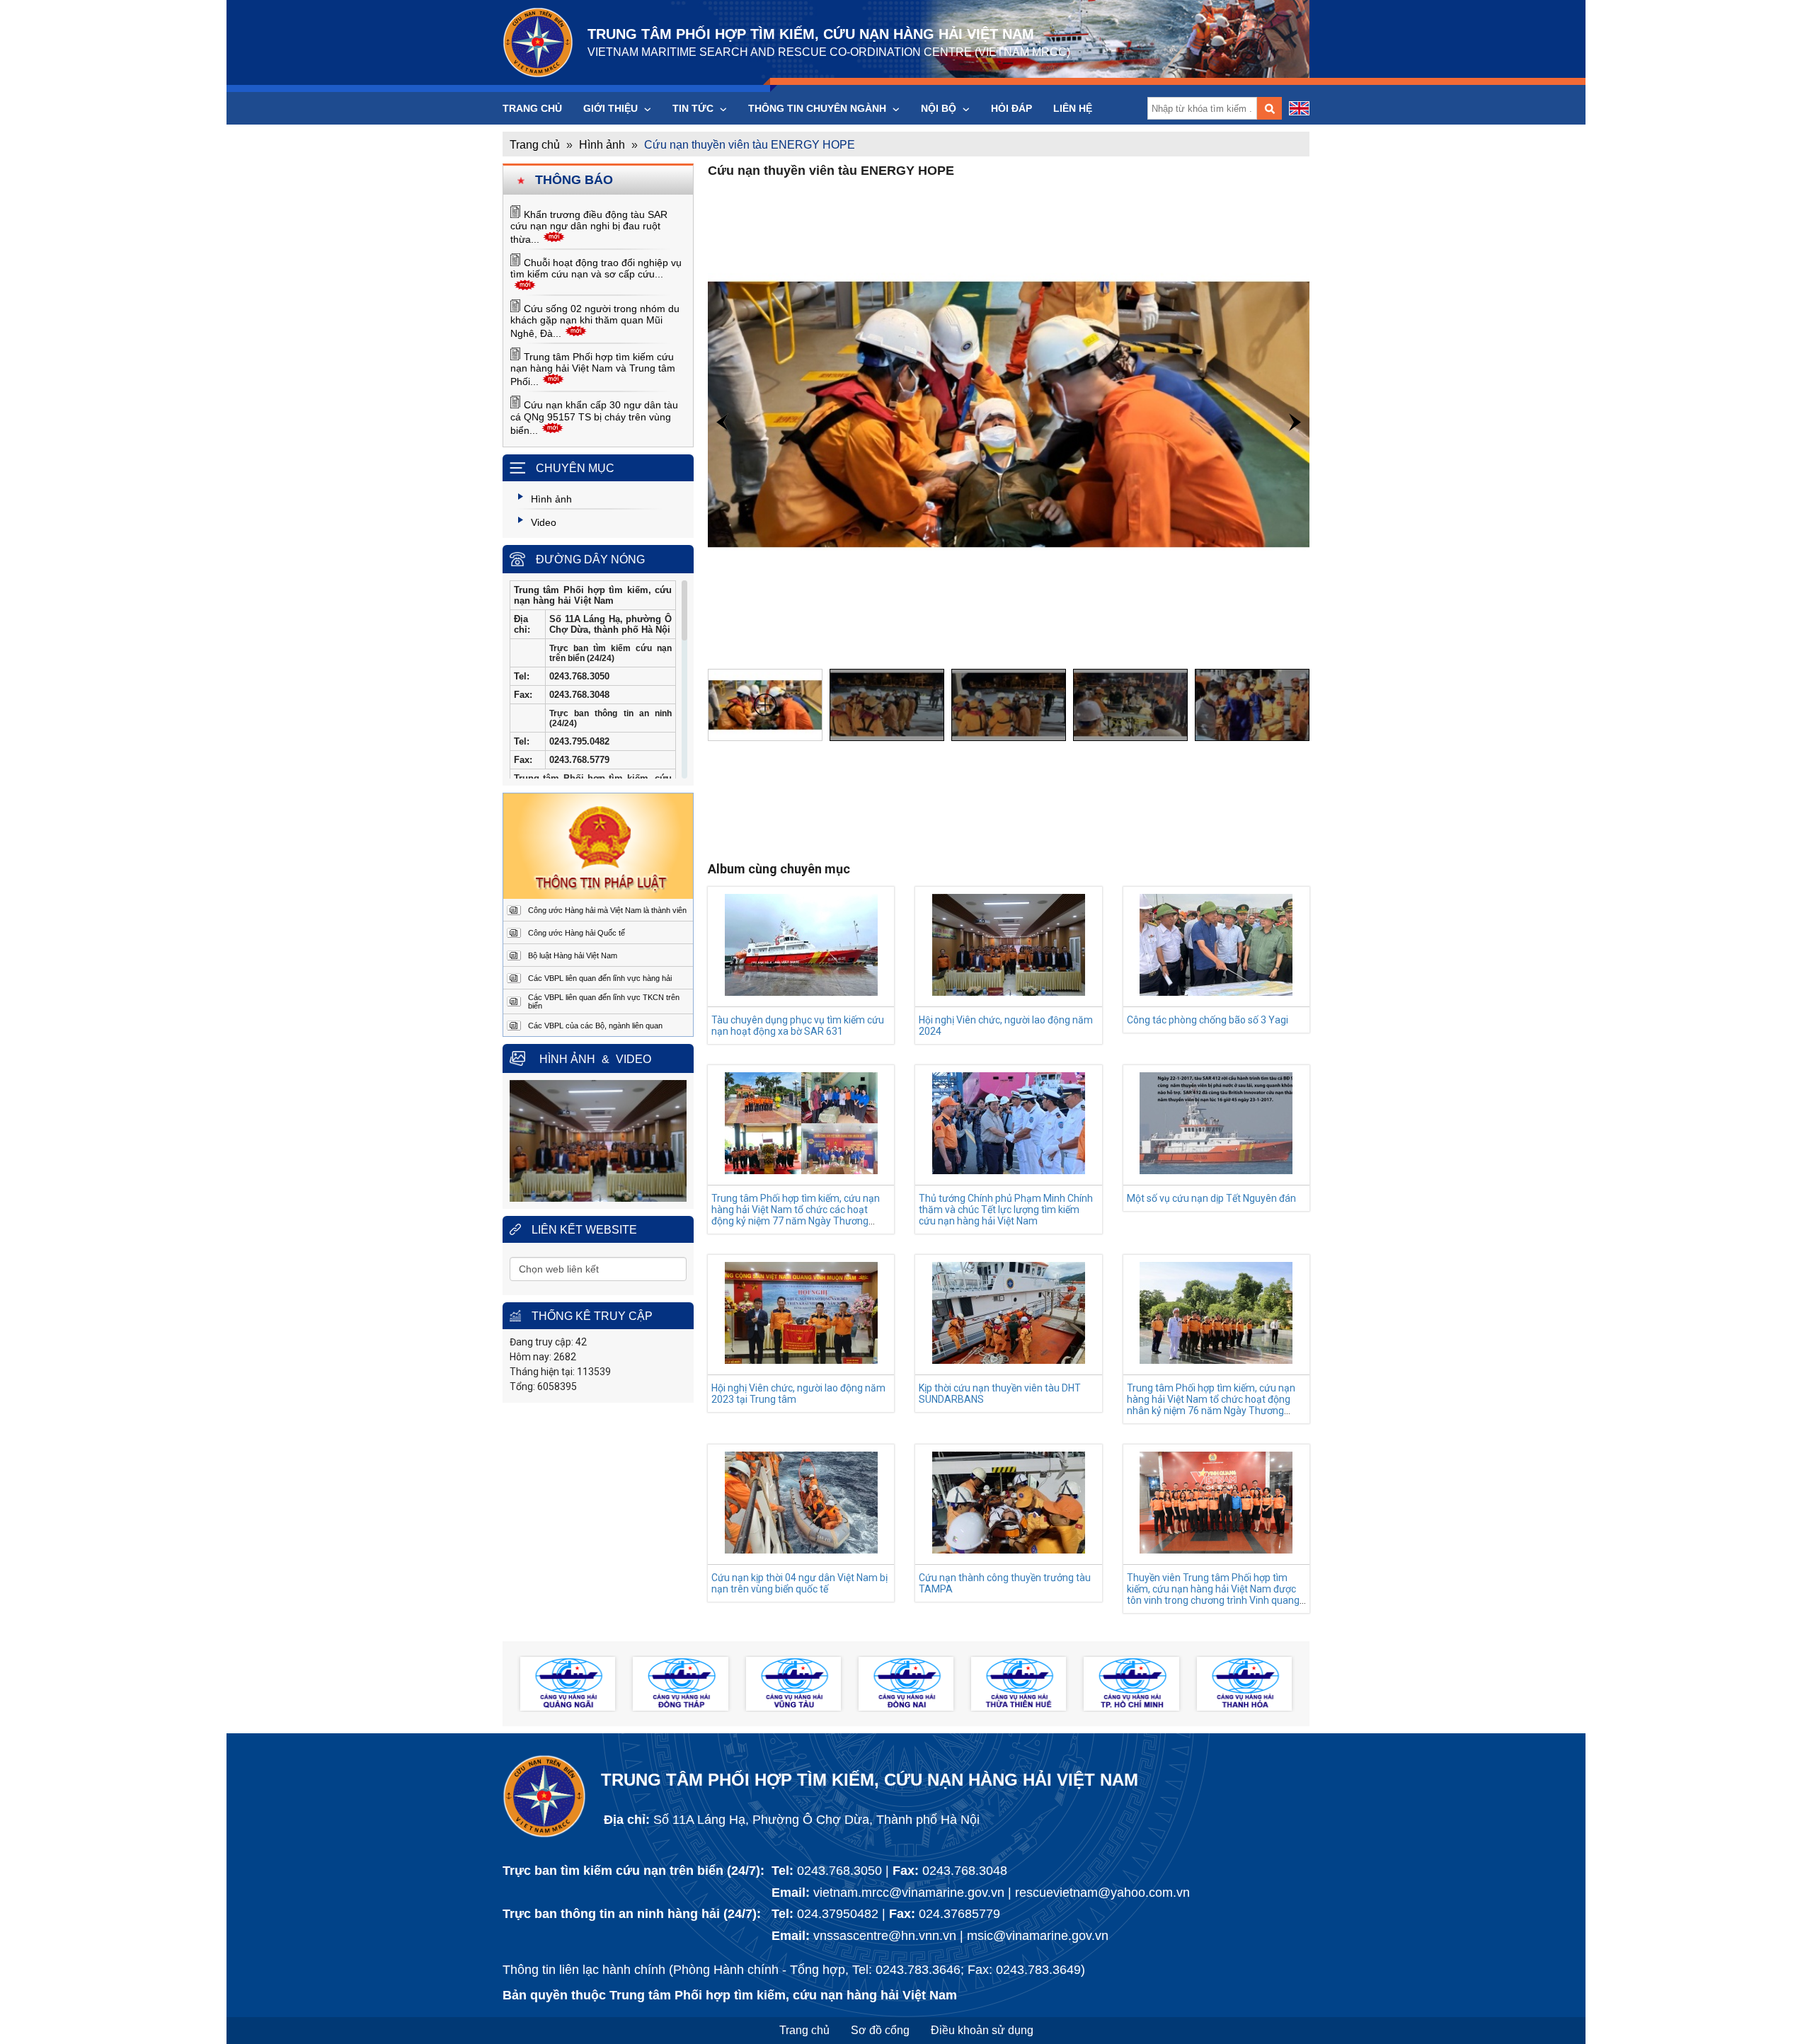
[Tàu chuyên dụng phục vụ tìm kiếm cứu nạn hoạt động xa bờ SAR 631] (801, 992)
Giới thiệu (612, 108)
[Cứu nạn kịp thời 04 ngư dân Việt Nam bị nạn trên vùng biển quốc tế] (801, 1550)
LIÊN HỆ (1073, 108)
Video (633, 1059)
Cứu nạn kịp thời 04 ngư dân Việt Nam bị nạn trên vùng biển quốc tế (799, 1583)
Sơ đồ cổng (880, 2030)
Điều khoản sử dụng (982, 2030)
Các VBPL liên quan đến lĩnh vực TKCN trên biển (604, 1001)
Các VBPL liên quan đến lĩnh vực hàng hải (600, 978)
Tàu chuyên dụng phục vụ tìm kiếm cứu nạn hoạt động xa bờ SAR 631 (798, 1026)
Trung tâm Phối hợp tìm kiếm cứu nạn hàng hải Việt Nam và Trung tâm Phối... (593, 369)
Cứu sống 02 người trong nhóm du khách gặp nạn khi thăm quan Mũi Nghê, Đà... (595, 321)
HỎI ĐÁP (1011, 108)
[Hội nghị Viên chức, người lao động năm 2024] (1009, 992)
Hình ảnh (602, 145)
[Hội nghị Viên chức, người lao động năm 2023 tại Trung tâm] (801, 1360)
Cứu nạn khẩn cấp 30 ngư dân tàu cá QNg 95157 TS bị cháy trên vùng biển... (594, 418)
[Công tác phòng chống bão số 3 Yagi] (1216, 992)
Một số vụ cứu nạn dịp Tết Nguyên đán (1211, 1198)
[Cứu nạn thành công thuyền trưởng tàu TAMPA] (1009, 1550)
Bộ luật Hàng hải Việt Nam (573, 955)
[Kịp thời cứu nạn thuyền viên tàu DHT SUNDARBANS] (1009, 1360)
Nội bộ (940, 108)
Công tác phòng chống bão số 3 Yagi (1208, 1020)
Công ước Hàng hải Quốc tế (577, 933)
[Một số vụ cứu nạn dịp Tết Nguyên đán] (1216, 1170)
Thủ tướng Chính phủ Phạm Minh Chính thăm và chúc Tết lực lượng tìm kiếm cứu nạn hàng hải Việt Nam (1006, 1210)
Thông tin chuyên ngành (819, 108)
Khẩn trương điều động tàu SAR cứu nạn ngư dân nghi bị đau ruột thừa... (589, 227)
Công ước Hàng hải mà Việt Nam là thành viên (607, 910)
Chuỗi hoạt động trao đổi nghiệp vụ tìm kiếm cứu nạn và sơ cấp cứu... (596, 268)
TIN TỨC (694, 108)
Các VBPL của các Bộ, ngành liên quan (595, 1026)
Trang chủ (532, 108)
